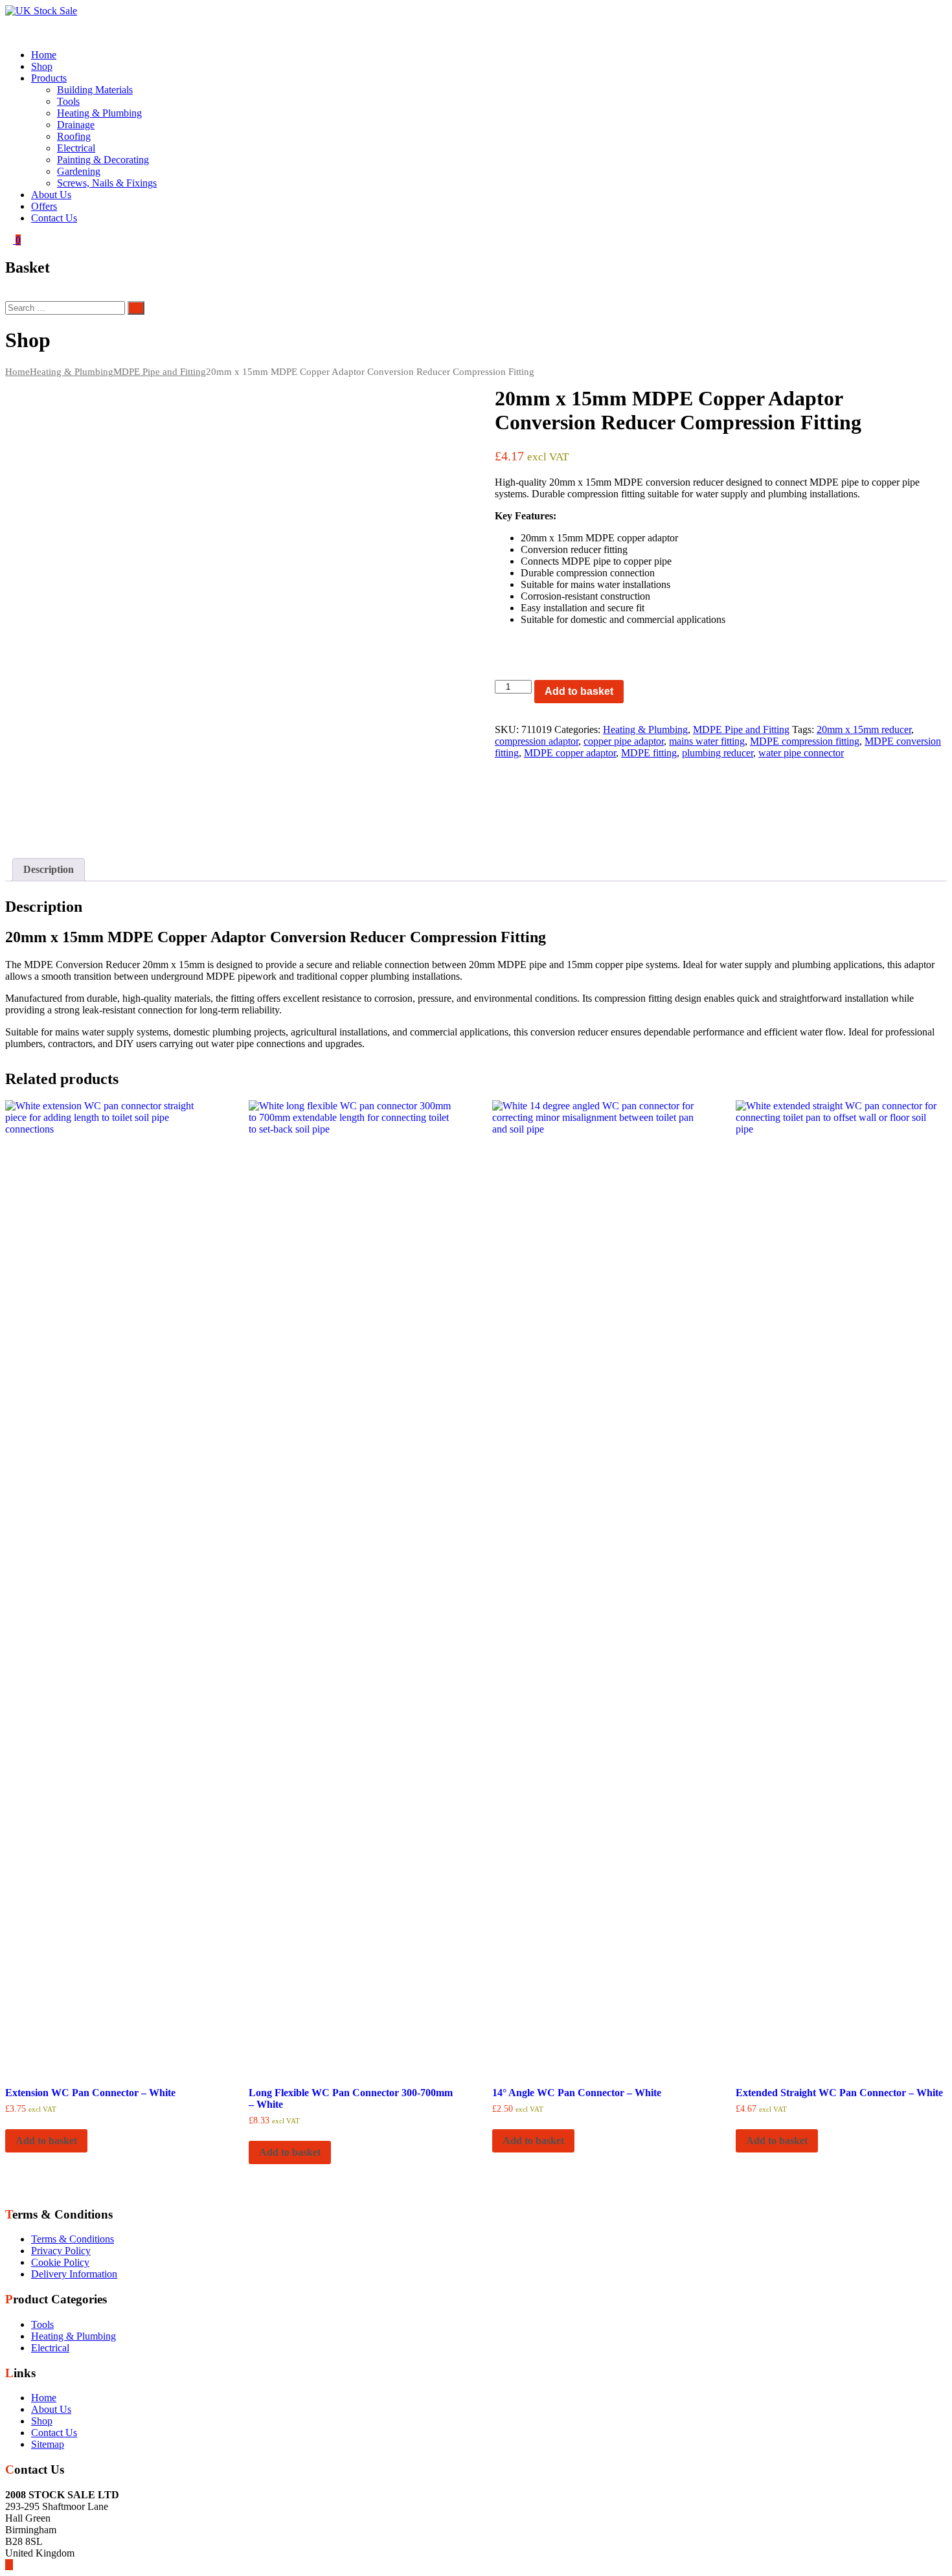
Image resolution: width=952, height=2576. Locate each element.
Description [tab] (49, 869)
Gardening (79, 171)
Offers (44, 206)
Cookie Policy (60, 2262)
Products (49, 78)
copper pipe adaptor (624, 741)
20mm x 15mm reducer (864, 729)
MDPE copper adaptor (570, 753)
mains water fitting (707, 741)
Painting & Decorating (103, 160)
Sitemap (48, 2444)
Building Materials (95, 90)
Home (44, 55)
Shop (42, 66)
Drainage (76, 125)
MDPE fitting (649, 753)
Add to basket (579, 691)
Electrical (76, 148)
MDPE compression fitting (805, 741)
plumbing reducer (718, 753)
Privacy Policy (61, 2251)
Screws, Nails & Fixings (107, 183)
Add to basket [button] (46, 2141)
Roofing (74, 136)
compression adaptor (537, 741)
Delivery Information (74, 2274)
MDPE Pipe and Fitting (160, 372)
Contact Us (54, 218)
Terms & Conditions (73, 2239)
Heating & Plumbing (99, 113)
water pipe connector (801, 753)
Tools (68, 101)
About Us (51, 195)
